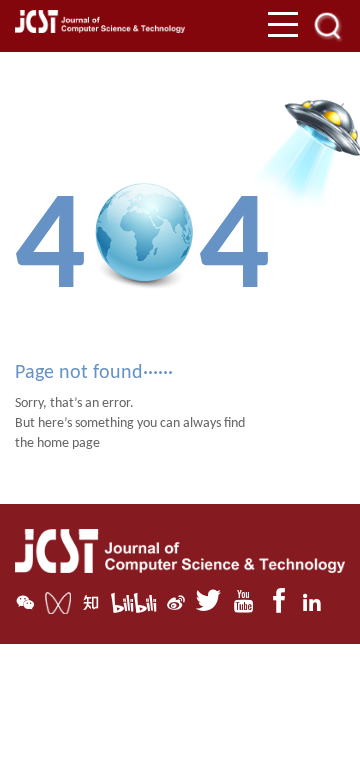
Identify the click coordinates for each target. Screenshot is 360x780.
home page (68, 443)
